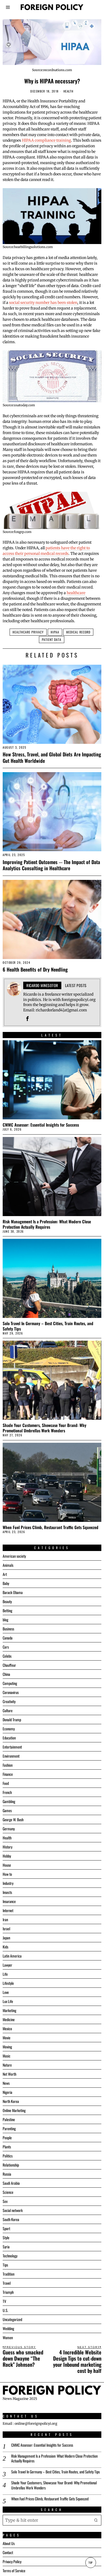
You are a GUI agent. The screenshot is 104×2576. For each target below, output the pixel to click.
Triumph (8, 2292)
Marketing (9, 2010)
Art (5, 1574)
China (6, 1674)
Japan (6, 1938)
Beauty (7, 1601)
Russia (7, 2174)
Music (7, 2056)
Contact (8, 2552)
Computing (10, 1683)
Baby (6, 1583)
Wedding (8, 2328)
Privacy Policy (12, 2561)
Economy (9, 1729)
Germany (9, 1829)
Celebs (7, 1656)
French (7, 1792)
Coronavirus (11, 1692)
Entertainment (12, 1747)
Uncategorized (12, 2319)
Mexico (7, 2028)
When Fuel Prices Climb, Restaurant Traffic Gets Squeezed (51, 1527)
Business (8, 1629)
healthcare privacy (28, 632)
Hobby (7, 1856)
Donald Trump (12, 1720)
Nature (7, 2065)
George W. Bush (13, 1819)
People (7, 2138)
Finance (8, 1774)
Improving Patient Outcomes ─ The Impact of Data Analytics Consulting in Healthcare (51, 865)
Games (7, 1810)
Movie (7, 2038)
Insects (7, 1892)
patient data (52, 639)
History (7, 1847)
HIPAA (55, 632)
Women (8, 2337)
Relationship (11, 2165)
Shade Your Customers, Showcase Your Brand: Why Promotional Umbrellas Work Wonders (45, 1428)
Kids (5, 1947)
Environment (11, 1756)
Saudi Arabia (11, 2183)
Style (6, 2237)
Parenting (9, 2128)
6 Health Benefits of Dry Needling (35, 969)
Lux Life (8, 2001)
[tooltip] (27, 1019)
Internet (8, 1910)
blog (5, 1620)
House (7, 1865)
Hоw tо (7, 1874)
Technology (10, 2256)
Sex (5, 2201)
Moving (7, 2047)
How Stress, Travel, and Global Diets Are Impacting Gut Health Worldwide (52, 757)
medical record (78, 632)
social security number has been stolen (43, 303)
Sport (6, 2228)
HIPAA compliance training (46, 140)
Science (8, 2192)
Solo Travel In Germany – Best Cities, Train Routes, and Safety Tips (48, 1326)
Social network (13, 2210)
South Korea (11, 2219)
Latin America (12, 1956)
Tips (5, 2265)
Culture (8, 1710)
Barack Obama (13, 1592)
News (6, 2083)
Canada (8, 1638)
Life (5, 1974)
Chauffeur (9, 1665)
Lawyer (7, 1965)
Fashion (8, 1765)
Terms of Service (14, 2571)
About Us (9, 2543)
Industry (8, 1883)
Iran (5, 1919)
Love (6, 1992)
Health (69, 91)
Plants (7, 2147)
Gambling (9, 1801)
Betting (7, 1610)
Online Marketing (14, 2110)
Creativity (9, 1701)
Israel (6, 1929)
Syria (6, 2247)
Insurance (9, 1901)
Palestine (9, 2119)
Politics (8, 2156)
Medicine (9, 2019)
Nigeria (7, 2092)
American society (14, 1556)
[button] (96, 2520)
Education (9, 1738)
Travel (7, 2283)
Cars (6, 1647)
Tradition (9, 2274)
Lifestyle (8, 1983)
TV (4, 2301)
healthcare (76, 593)
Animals (8, 1565)
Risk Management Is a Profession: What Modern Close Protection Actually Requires (47, 1224)
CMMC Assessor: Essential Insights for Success (41, 1125)
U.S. (5, 2310)
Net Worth (9, 2074)
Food (6, 1783)
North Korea (11, 2101)
